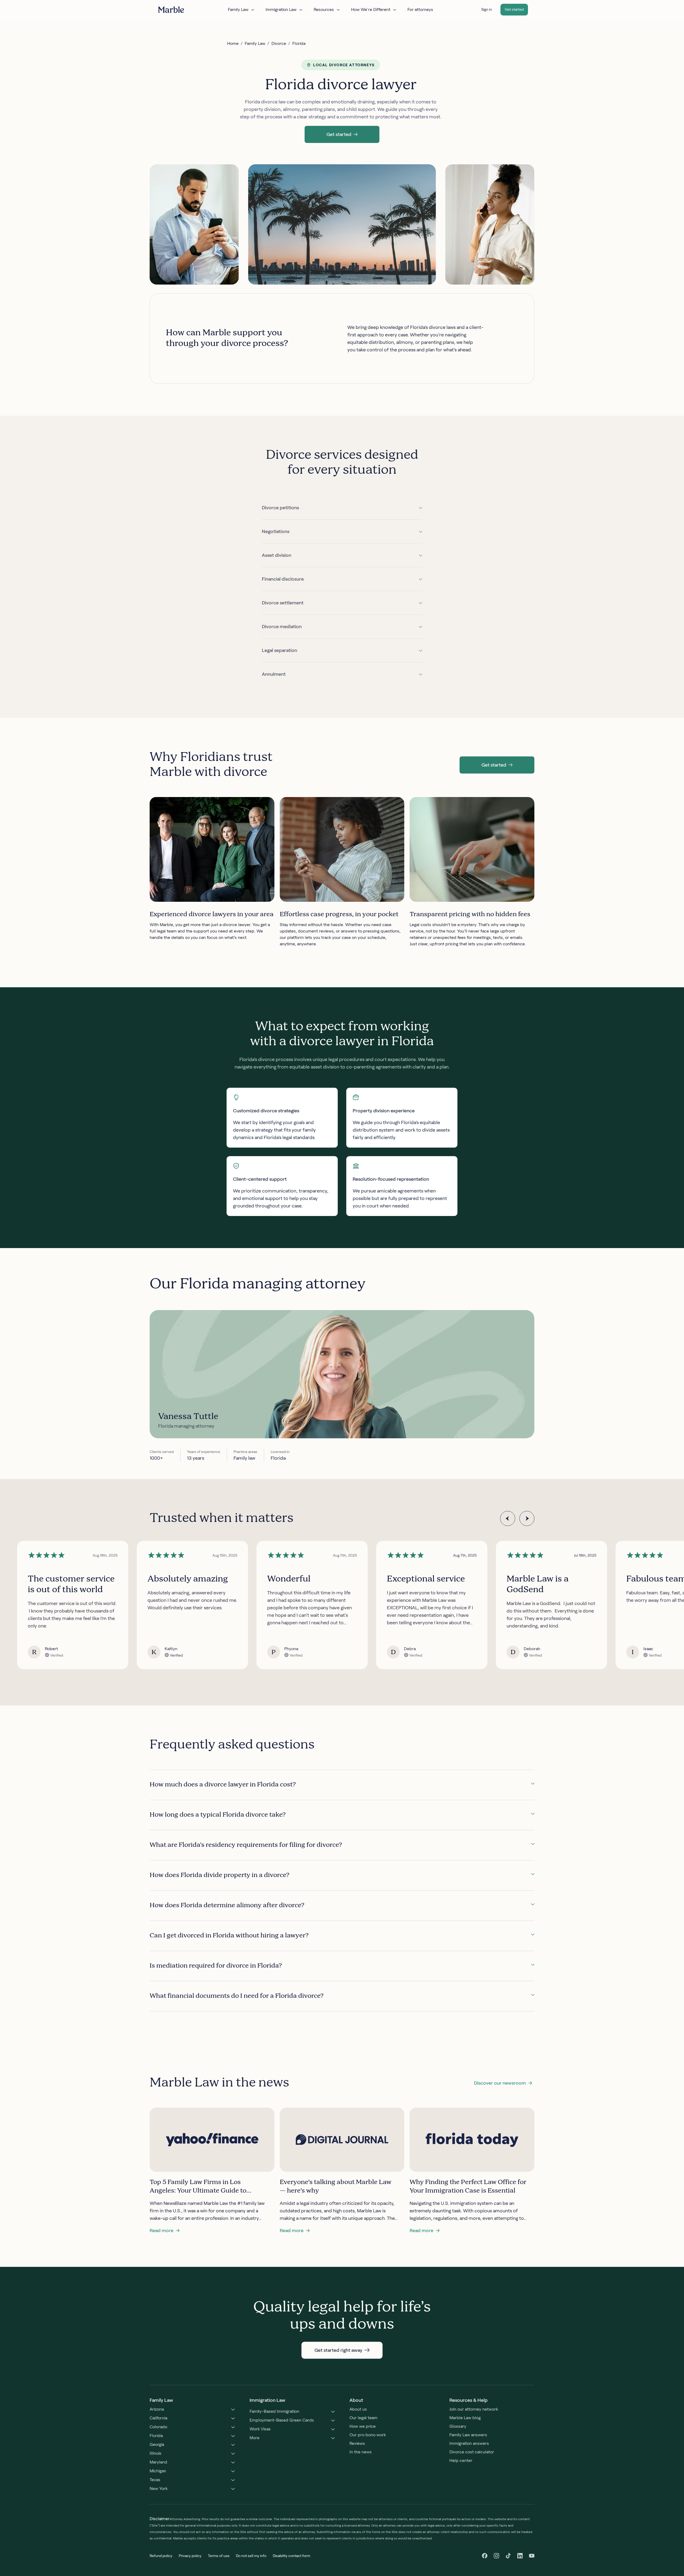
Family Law (238, 9)
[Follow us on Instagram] (496, 2556)
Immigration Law (281, 9)
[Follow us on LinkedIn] (520, 2556)
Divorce (279, 43)
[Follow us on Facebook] (485, 2556)
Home (233, 43)
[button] (342, 134)
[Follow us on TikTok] (508, 2556)
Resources (324, 9)
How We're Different (371, 9)
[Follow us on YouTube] (532, 2556)
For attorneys (420, 9)
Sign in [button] (487, 9)
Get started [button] (514, 9)
